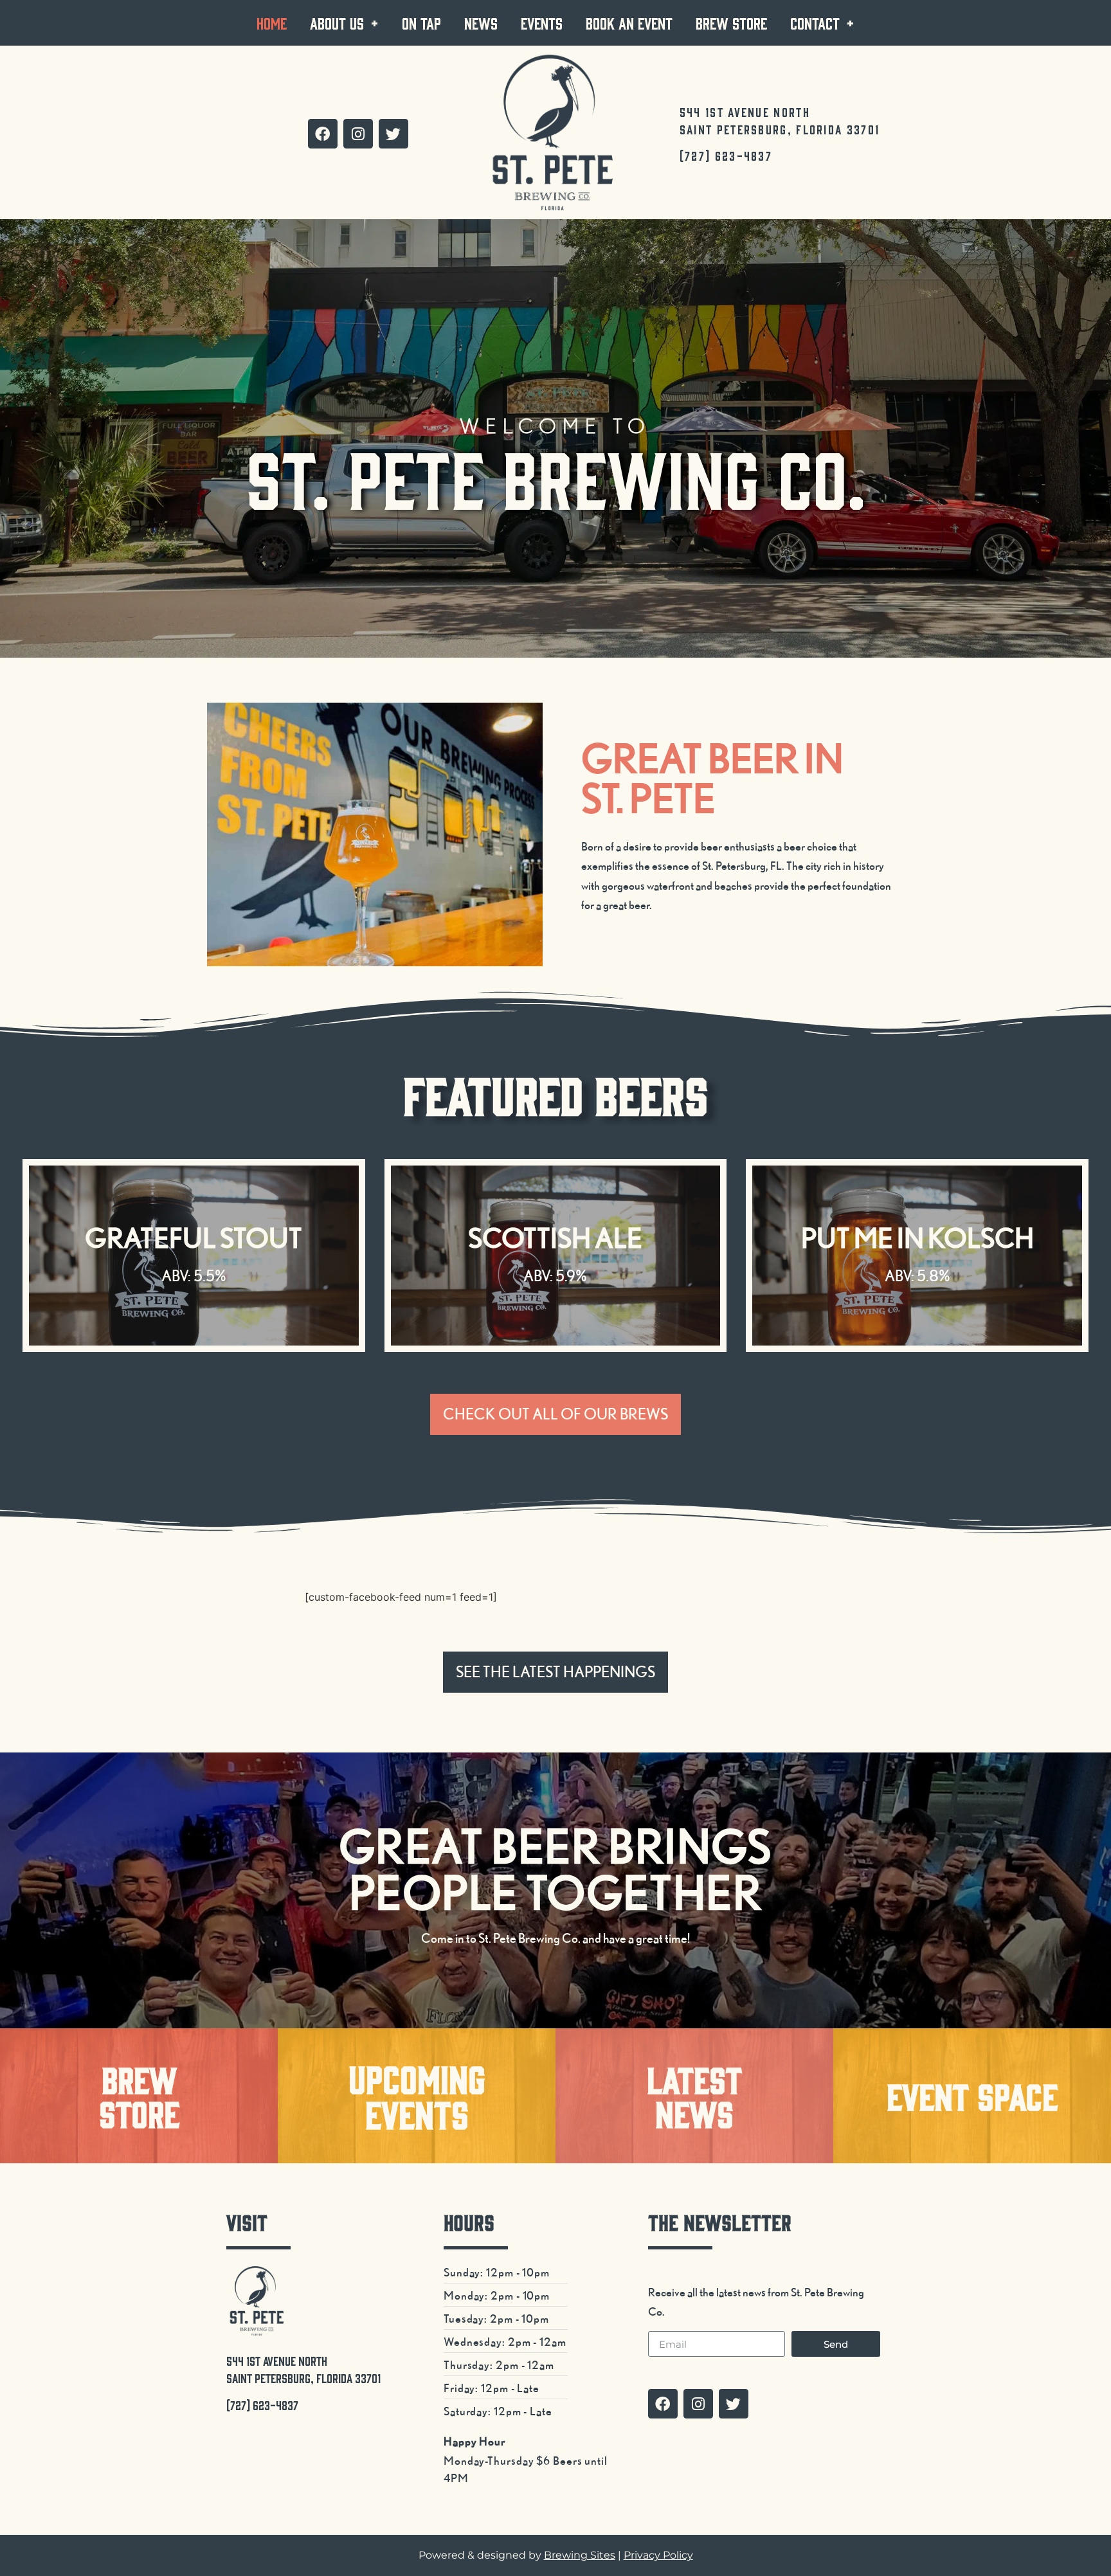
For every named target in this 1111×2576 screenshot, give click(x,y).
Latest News (694, 2095)
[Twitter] (393, 134)
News (481, 23)
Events (542, 23)
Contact (815, 23)
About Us (337, 23)
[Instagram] (358, 134)
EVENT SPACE (972, 2095)
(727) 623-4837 (726, 156)
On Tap (421, 23)
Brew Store (731, 23)
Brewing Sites (580, 2555)
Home (272, 23)
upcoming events (417, 2095)
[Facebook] (323, 134)
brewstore (139, 2095)
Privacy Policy (658, 2555)
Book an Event (629, 23)
